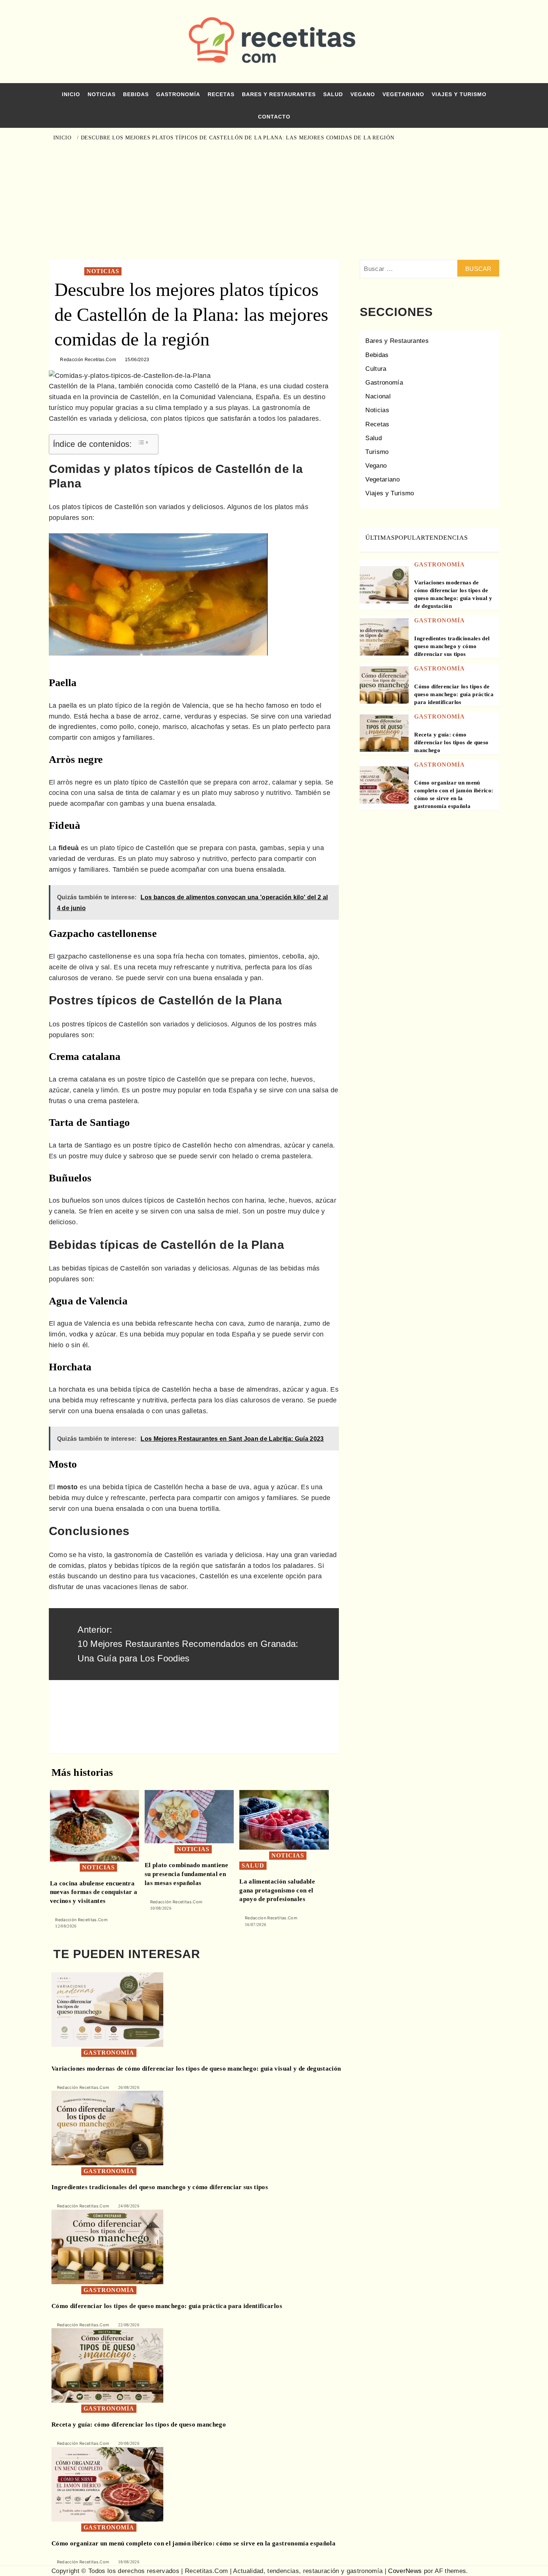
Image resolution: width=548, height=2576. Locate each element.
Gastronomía (178, 94)
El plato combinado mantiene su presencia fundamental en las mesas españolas (186, 1874)
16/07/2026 (256, 1925)
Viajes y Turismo (459, 94)
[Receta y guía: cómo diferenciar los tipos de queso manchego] (384, 738)
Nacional (378, 396)
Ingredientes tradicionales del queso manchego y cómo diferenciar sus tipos (452, 646)
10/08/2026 (161, 1908)
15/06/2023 (137, 360)
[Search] (490, 137)
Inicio (71, 94)
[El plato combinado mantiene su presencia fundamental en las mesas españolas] (189, 1816)
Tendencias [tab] (447, 538)
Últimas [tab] (380, 538)
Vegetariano (403, 94)
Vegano (363, 94)
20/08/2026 (129, 2443)
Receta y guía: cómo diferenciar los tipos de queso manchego (451, 742)
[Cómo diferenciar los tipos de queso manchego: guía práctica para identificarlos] (384, 690)
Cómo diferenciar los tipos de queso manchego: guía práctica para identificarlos (454, 694)
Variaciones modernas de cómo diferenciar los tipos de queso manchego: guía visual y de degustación (196, 2069)
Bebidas (136, 94)
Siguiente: (174, 1714)
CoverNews (405, 2571)
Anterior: (188, 1644)
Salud (333, 94)
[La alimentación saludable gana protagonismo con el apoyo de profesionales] (284, 1819)
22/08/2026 (129, 2325)
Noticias (102, 94)
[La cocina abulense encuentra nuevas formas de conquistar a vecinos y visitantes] (95, 1825)
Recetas (221, 94)
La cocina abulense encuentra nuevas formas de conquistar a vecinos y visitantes (94, 1892)
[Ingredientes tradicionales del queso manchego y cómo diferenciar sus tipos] (384, 642)
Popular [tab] (410, 538)
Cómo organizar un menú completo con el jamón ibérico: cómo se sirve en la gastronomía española (193, 2543)
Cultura (376, 369)
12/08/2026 (66, 1926)
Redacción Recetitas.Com (88, 360)
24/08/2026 (129, 2206)
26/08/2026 (129, 2087)
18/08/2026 (129, 2562)
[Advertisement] (274, 200)
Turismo (377, 452)
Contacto (274, 117)
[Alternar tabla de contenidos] (143, 442)
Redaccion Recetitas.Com (271, 1918)
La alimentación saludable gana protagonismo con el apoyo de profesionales (277, 1890)
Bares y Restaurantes (279, 94)
